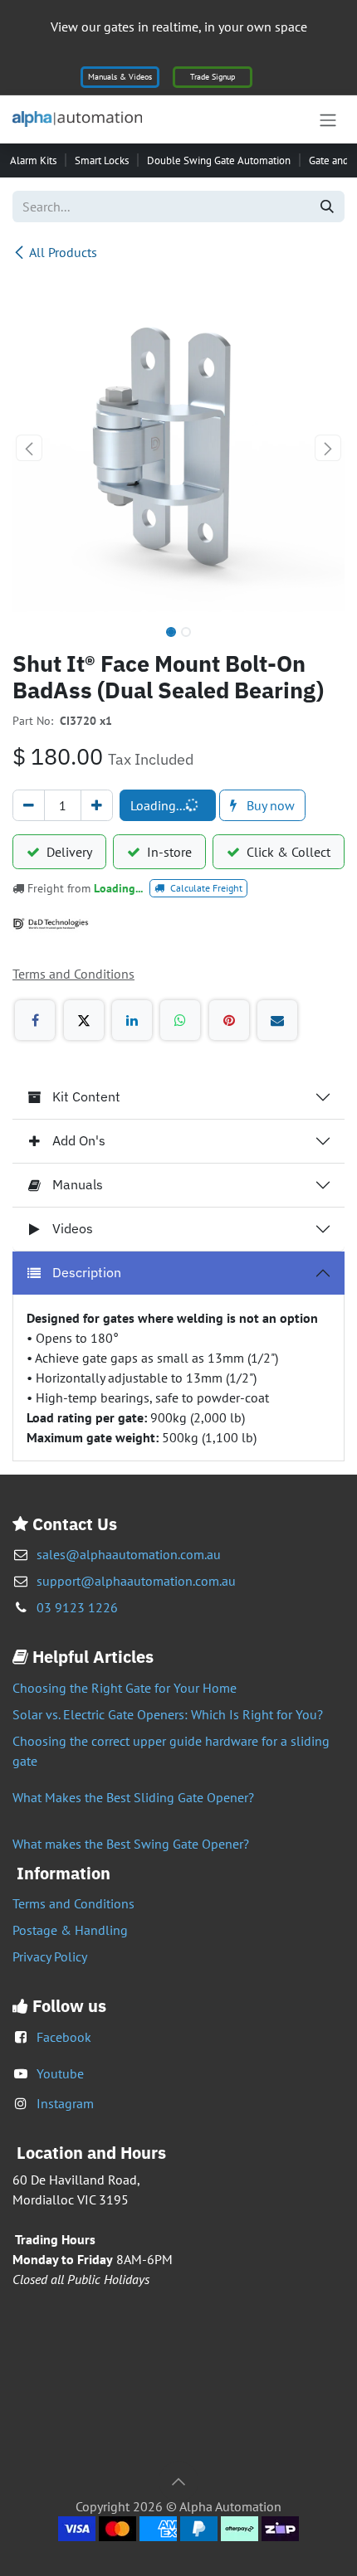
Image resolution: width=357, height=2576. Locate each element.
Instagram (65, 2103)
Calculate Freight (205, 888)
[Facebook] (35, 1020)
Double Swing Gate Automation (219, 160)
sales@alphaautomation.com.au (129, 1554)
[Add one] (97, 805)
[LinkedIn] (132, 1020)
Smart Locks (102, 160)
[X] (84, 1020)
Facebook (64, 2037)
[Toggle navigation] (328, 119)
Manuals (78, 1184)
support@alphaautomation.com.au (136, 1581)
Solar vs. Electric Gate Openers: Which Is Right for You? (168, 1714)
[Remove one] (29, 805)
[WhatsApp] (180, 1020)
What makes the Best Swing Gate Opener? (131, 1844)
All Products (63, 252)
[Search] (327, 207)
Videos (73, 1228)
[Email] (277, 1020)
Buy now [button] (269, 805)
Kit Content (86, 1096)
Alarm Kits (33, 160)
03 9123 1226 (77, 1607)
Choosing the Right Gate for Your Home (125, 1688)
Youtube (60, 2073)
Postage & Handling (70, 1930)
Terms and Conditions (73, 1903)
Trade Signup (213, 77)
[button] (29, 448)
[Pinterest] (229, 1020)
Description (87, 1272)
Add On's (79, 1140)
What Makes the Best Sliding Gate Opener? (133, 1797)
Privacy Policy (50, 1956)
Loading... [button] (158, 805)
